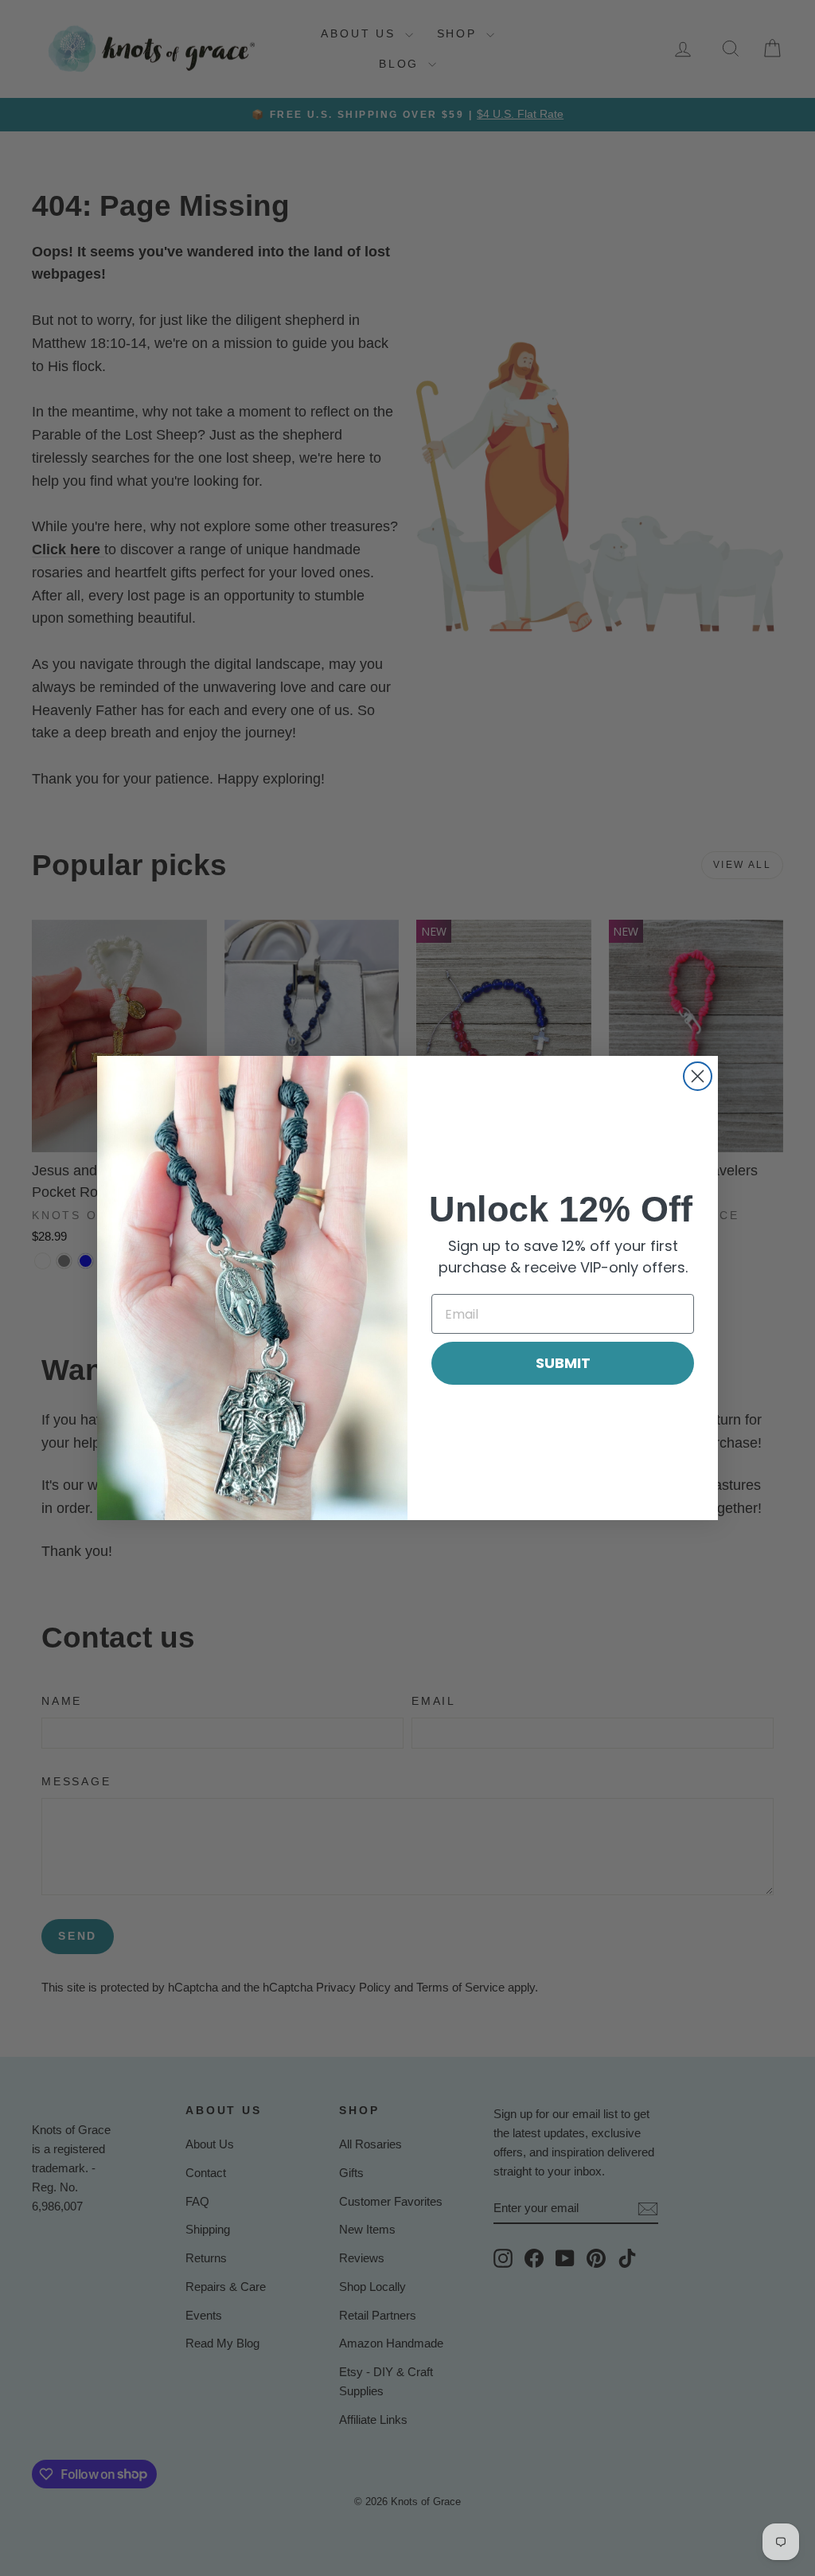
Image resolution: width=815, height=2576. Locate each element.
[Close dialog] (698, 1076)
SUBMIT (563, 1363)
